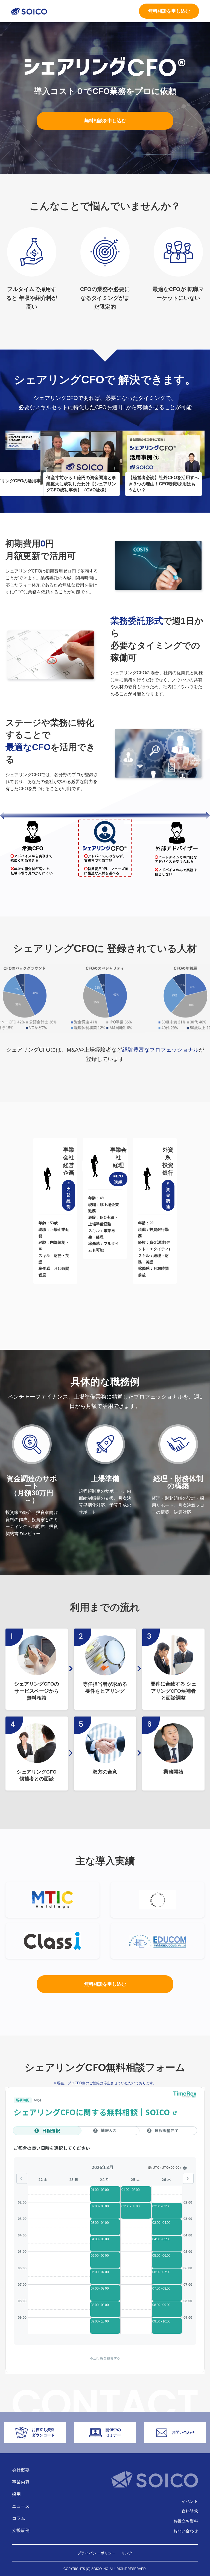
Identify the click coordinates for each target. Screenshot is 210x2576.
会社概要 (21, 2470)
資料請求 (190, 2511)
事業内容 (21, 2482)
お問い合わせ (186, 2531)
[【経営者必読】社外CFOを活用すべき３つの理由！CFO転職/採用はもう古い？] (164, 452)
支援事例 (21, 2530)
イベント (190, 2501)
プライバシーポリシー (97, 2553)
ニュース (21, 2506)
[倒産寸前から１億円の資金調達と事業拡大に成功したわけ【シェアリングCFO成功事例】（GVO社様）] (81, 452)
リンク (127, 2553)
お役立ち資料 (186, 2521)
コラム (19, 2518)
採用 (16, 2494)
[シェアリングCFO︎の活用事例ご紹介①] (23, 440)
